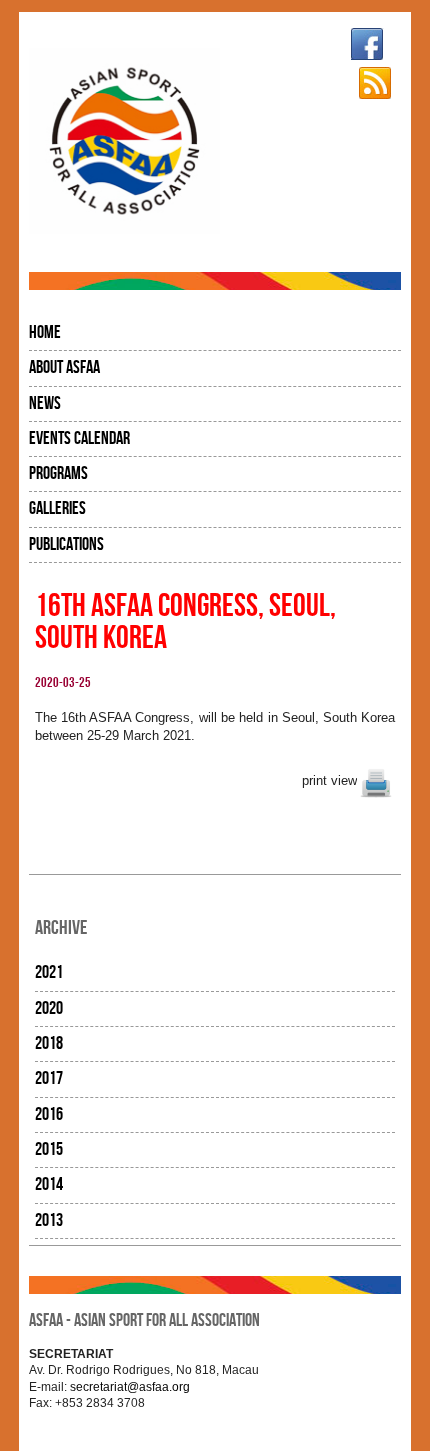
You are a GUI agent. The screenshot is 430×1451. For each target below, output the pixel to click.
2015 (49, 1149)
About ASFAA (64, 367)
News (45, 403)
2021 (49, 972)
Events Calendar (79, 438)
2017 (49, 1078)
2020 (49, 1008)
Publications (66, 544)
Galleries (57, 508)
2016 (49, 1114)
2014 (49, 1184)
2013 (49, 1220)
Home (45, 332)
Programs (58, 473)
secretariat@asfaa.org (130, 1386)
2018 (49, 1043)
